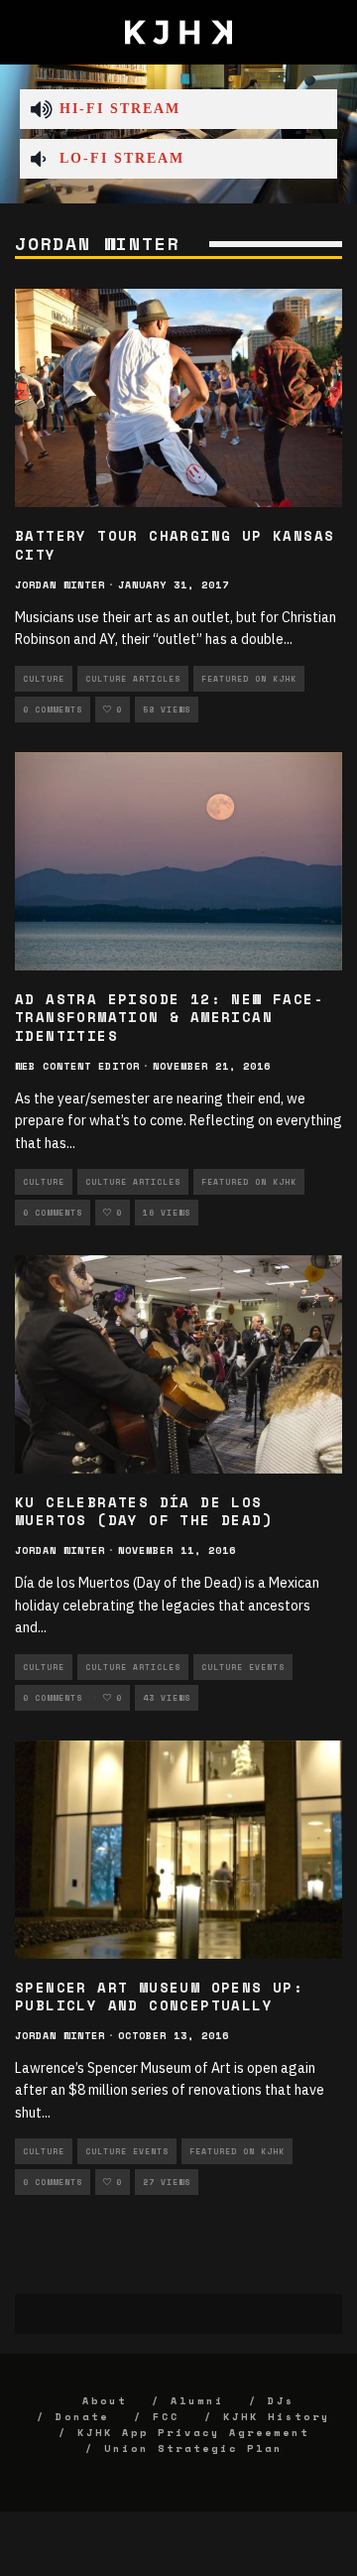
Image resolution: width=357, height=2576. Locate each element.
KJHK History (277, 2417)
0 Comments (53, 709)
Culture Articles (133, 679)
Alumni (197, 2401)
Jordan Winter (60, 585)
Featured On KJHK (249, 679)
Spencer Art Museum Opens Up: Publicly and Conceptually (159, 1996)
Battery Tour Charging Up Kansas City (175, 544)
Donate (82, 2417)
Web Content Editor (77, 1066)
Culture (44, 679)
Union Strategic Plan (193, 2448)
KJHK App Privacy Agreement (193, 2433)
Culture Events (243, 1667)
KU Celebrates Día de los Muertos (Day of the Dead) (144, 1511)
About (105, 2401)
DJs (281, 2401)
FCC (166, 2417)
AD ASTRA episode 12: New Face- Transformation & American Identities (170, 1017)
